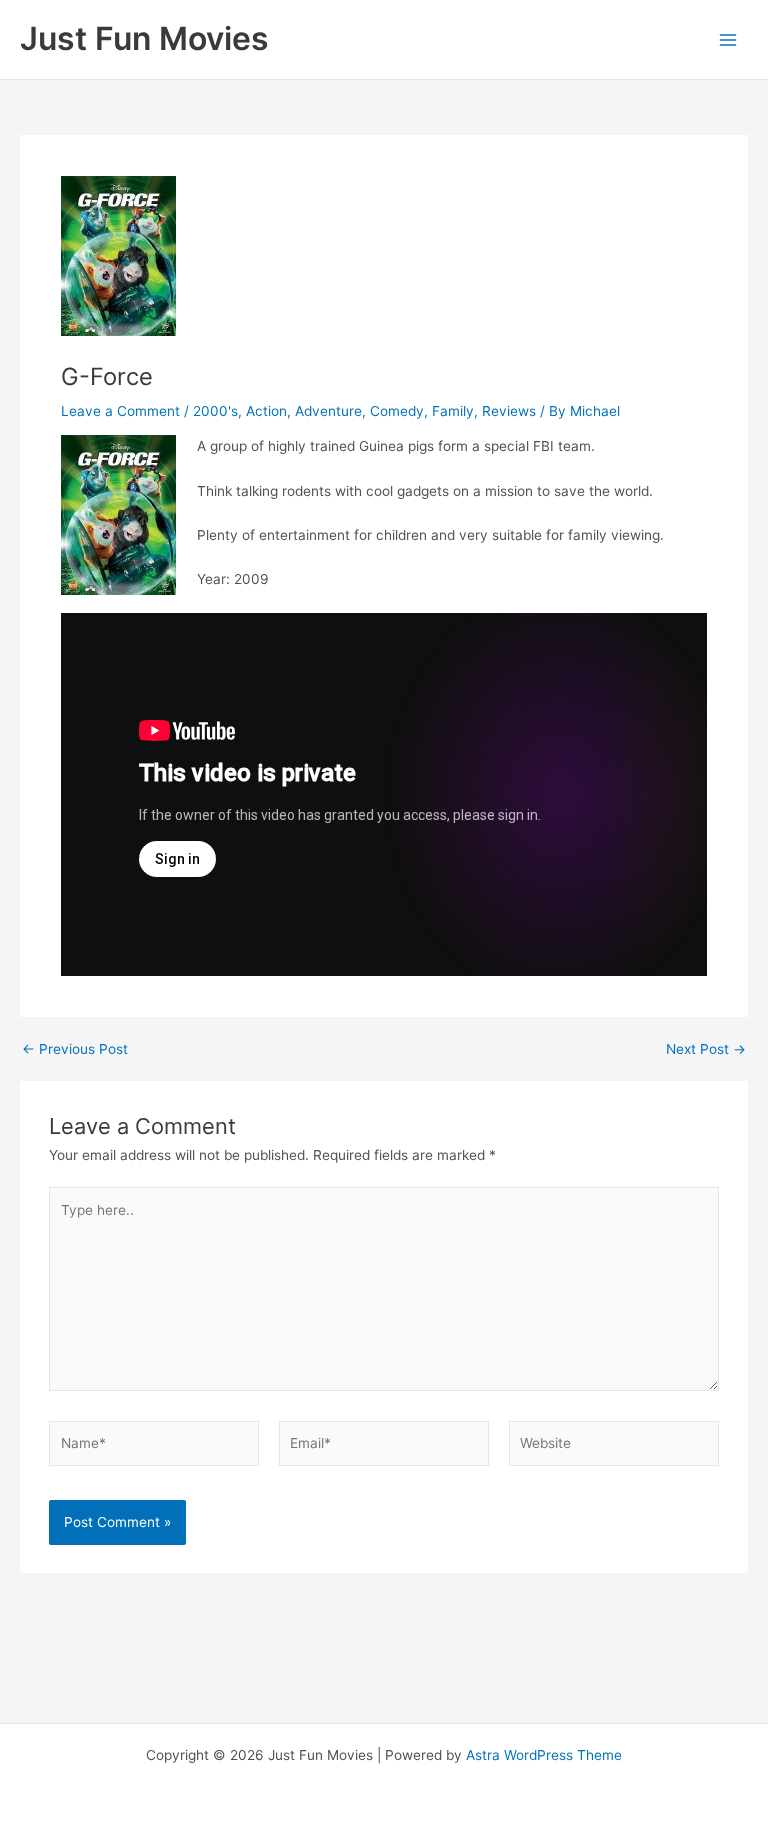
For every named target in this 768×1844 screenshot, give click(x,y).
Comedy (397, 411)
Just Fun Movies (144, 38)
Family (453, 411)
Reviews (509, 411)
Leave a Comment (120, 411)
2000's (215, 411)
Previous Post (75, 1050)
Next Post (706, 1050)
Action (266, 411)
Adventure (328, 411)
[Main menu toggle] (728, 39)
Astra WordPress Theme (544, 1755)
